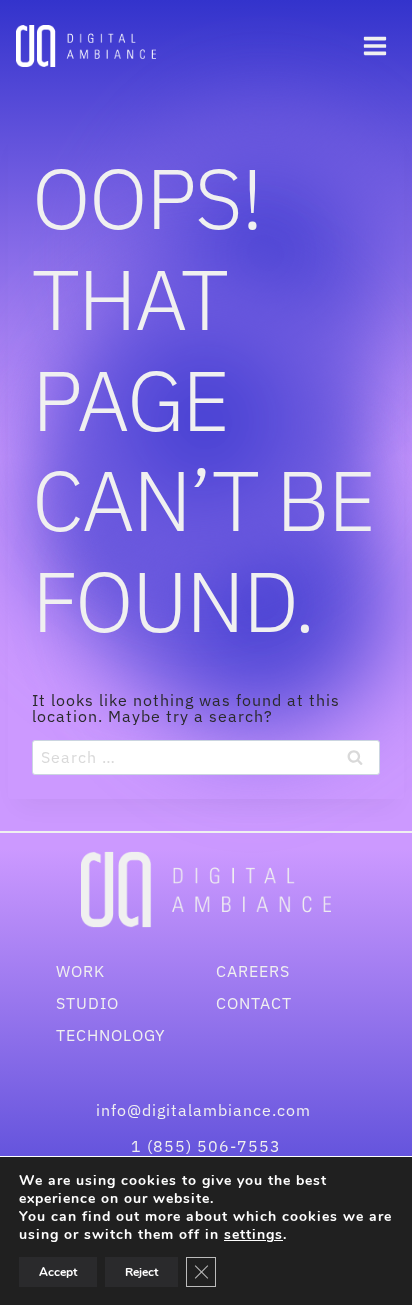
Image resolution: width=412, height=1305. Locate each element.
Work (80, 971)
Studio (87, 1003)
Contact (254, 1003)
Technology (110, 1035)
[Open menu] (374, 45)
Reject (141, 1272)
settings (253, 1235)
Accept (58, 1272)
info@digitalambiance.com (206, 1110)
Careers (253, 971)
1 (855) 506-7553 (206, 1146)
